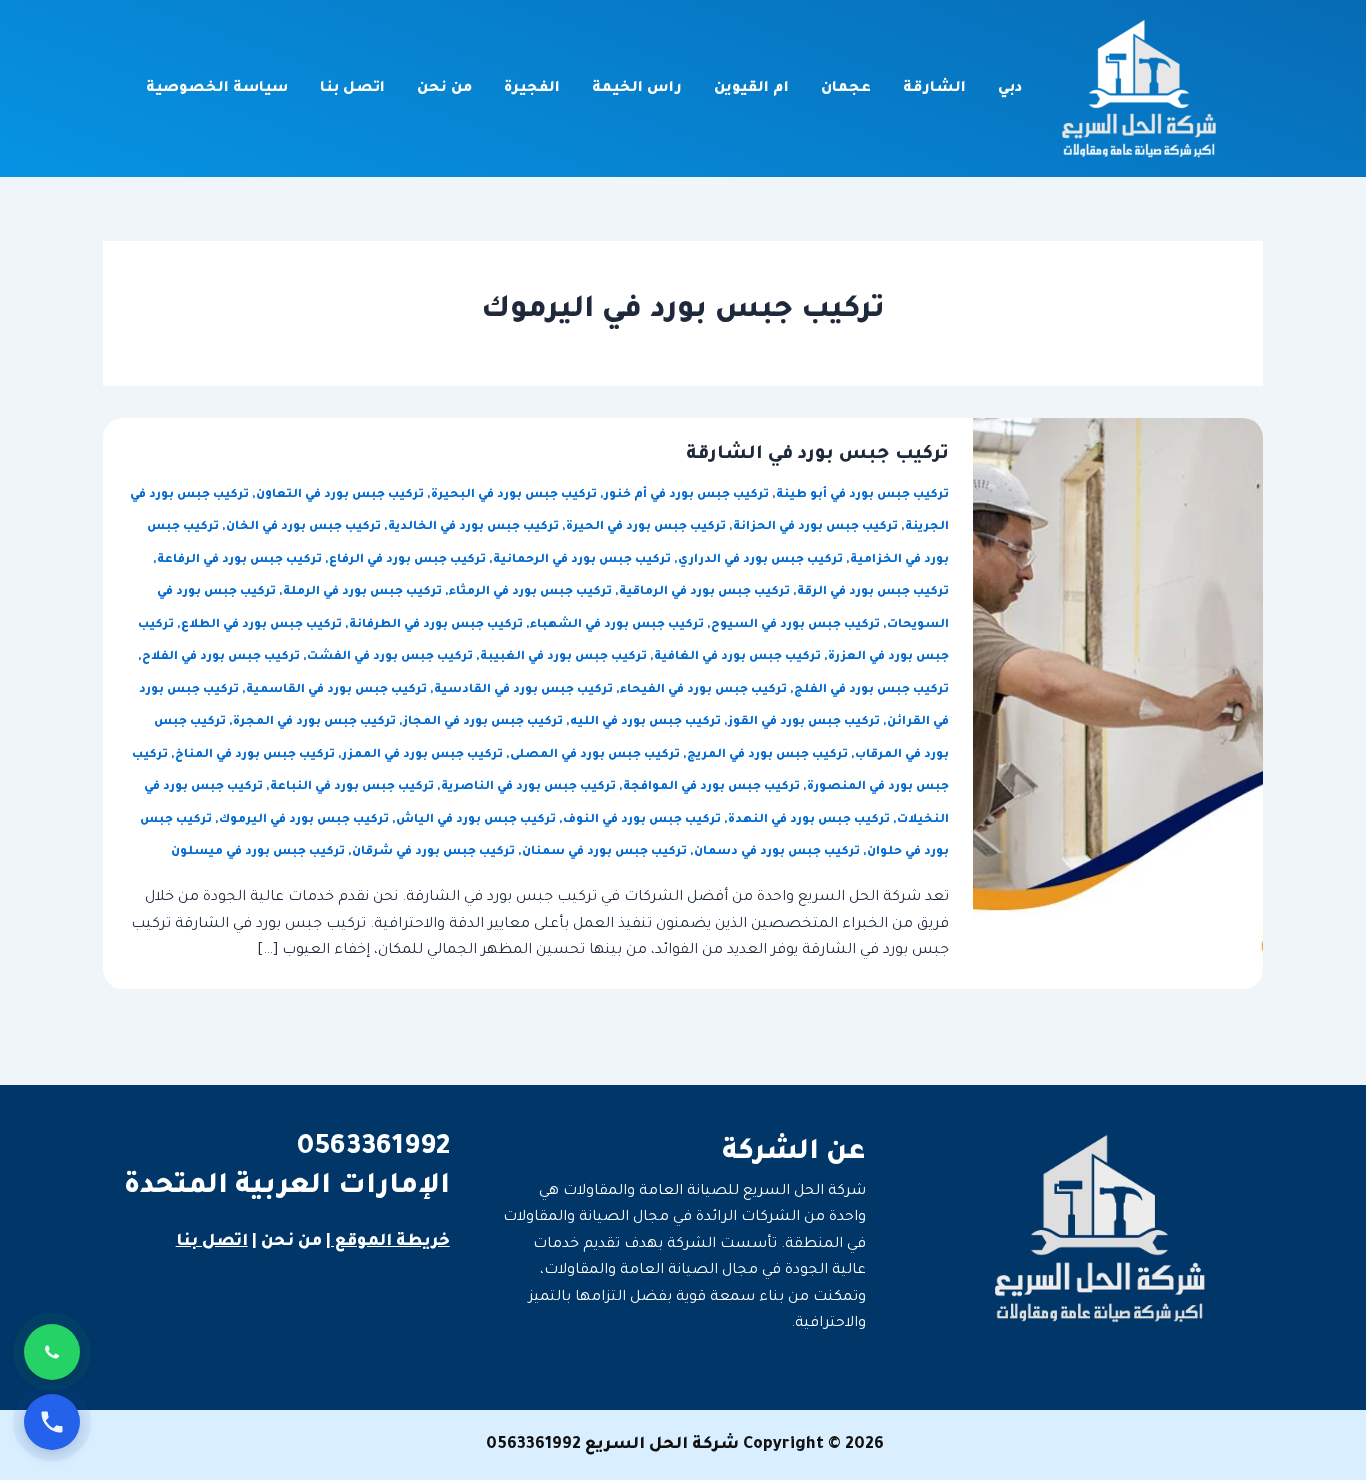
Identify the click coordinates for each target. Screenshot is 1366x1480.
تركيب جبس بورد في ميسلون (258, 852)
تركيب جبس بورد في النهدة (809, 820)
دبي (1010, 89)
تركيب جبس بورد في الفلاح (221, 657)
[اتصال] (52, 1422)
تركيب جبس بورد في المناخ (255, 755)
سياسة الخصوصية (217, 89)
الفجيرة (532, 89)
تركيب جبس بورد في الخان (303, 527)
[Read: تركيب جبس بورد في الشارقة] (1118, 705)
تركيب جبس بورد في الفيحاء (703, 690)
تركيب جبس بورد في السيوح (795, 625)
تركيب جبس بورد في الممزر (422, 755)
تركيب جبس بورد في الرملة (362, 592)
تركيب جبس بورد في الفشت (390, 657)
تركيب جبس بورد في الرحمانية (582, 560)
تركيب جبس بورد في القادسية (523, 690)
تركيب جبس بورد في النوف (642, 820)
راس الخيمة (637, 89)
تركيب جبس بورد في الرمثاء (530, 592)
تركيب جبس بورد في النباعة (352, 787)
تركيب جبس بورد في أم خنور (686, 495)
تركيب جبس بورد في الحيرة (646, 527)
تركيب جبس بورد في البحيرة (514, 495)
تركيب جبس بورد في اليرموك (304, 820)
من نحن (444, 89)
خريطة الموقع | (388, 1242)
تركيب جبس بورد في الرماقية (704, 592)
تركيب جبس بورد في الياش (476, 820)
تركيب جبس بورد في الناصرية (528, 787)
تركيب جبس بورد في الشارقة (817, 455)
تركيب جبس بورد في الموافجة (711, 787)
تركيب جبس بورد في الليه (645, 722)
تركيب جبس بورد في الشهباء (617, 625)
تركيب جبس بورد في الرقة (873, 592)
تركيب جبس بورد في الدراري (760, 560)
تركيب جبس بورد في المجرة (314, 722)
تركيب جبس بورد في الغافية (737, 657)
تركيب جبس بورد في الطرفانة (436, 625)
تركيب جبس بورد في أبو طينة (862, 495)
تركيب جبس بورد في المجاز (483, 722)
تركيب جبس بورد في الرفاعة (239, 560)
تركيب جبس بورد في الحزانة (815, 527)
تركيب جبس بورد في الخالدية (473, 527)
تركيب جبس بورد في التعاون (340, 495)
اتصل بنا (352, 89)
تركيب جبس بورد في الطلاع (261, 625)
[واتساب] (52, 1352)
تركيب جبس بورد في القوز (804, 722)
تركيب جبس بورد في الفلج (871, 690)
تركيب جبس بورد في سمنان (604, 852)
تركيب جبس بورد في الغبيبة (563, 657)
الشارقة (934, 89)
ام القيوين (751, 89)
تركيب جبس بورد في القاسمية (336, 690)
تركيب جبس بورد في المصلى (595, 755)
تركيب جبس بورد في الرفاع (407, 560)
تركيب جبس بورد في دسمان (777, 852)
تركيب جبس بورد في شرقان (433, 852)
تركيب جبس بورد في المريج (767, 755)
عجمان (846, 89)
